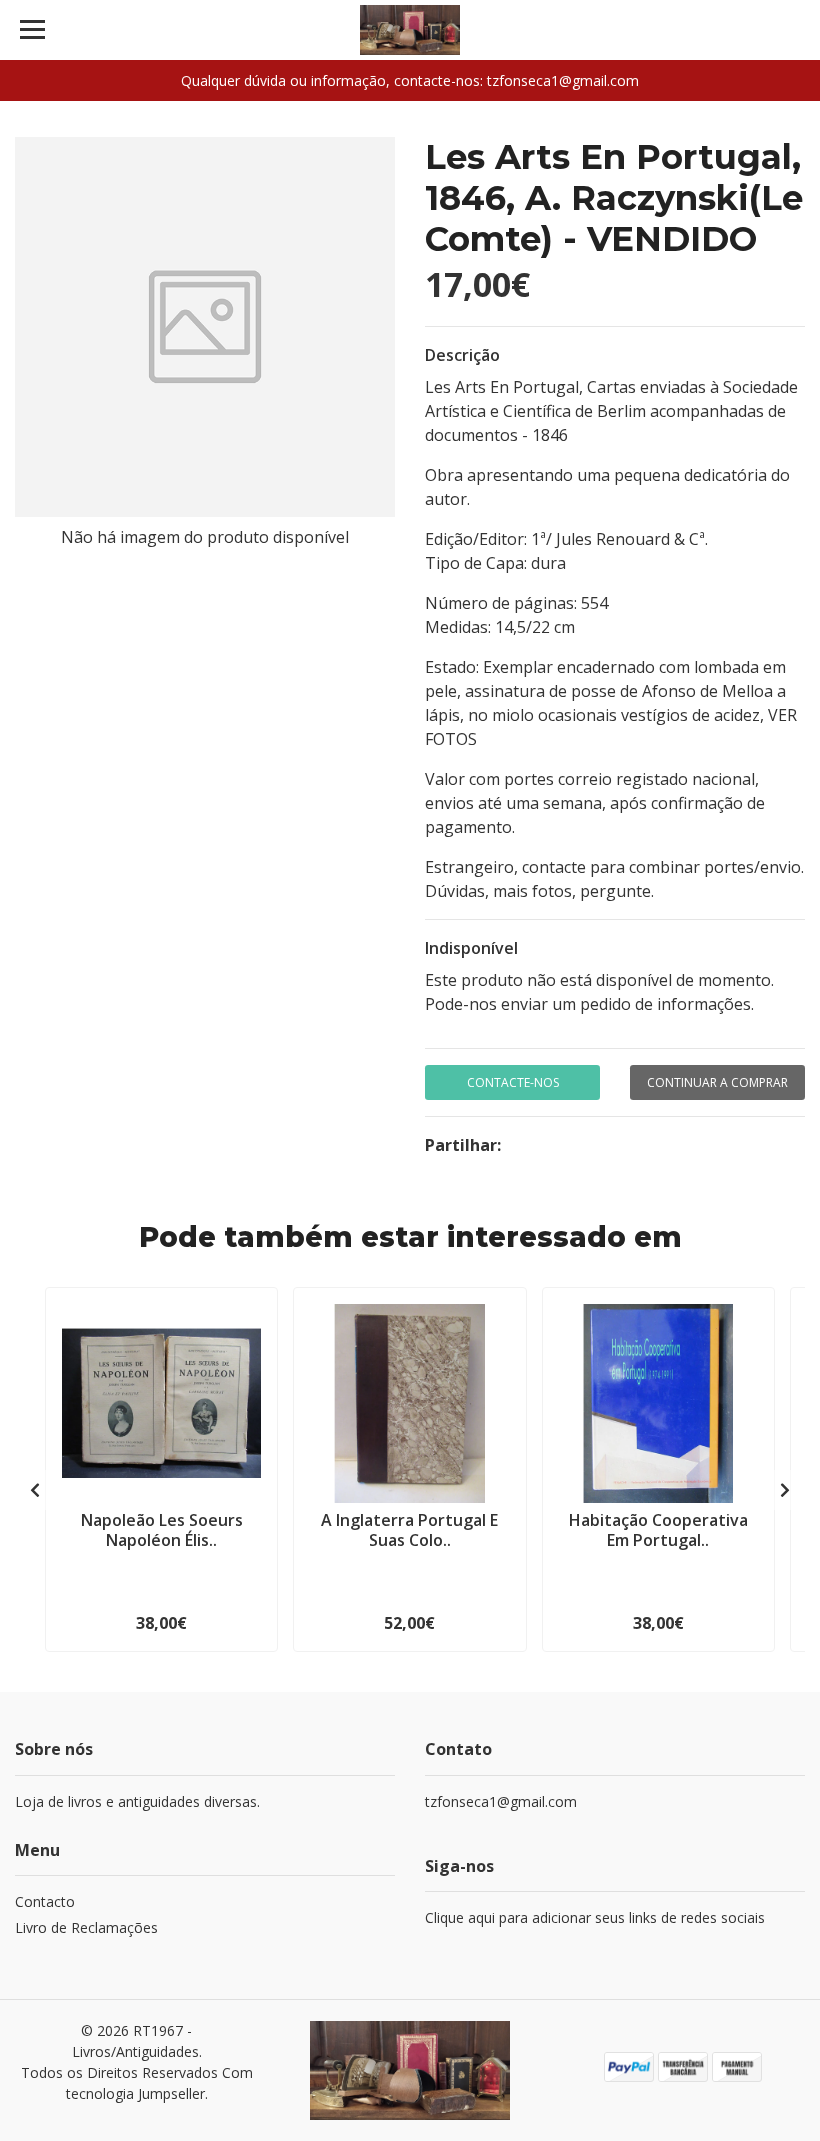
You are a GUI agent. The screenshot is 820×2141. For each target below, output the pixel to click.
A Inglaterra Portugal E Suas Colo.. (409, 1529)
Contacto (45, 1901)
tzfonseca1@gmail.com (501, 1801)
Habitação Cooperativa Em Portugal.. (658, 1529)
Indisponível (471, 948)
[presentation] (35, 1490)
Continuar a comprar (717, 1082)
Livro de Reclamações (86, 1927)
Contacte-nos (513, 1082)
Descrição (462, 355)
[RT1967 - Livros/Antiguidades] (410, 30)
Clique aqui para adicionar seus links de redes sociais (595, 1917)
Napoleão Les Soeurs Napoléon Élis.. (162, 1529)
